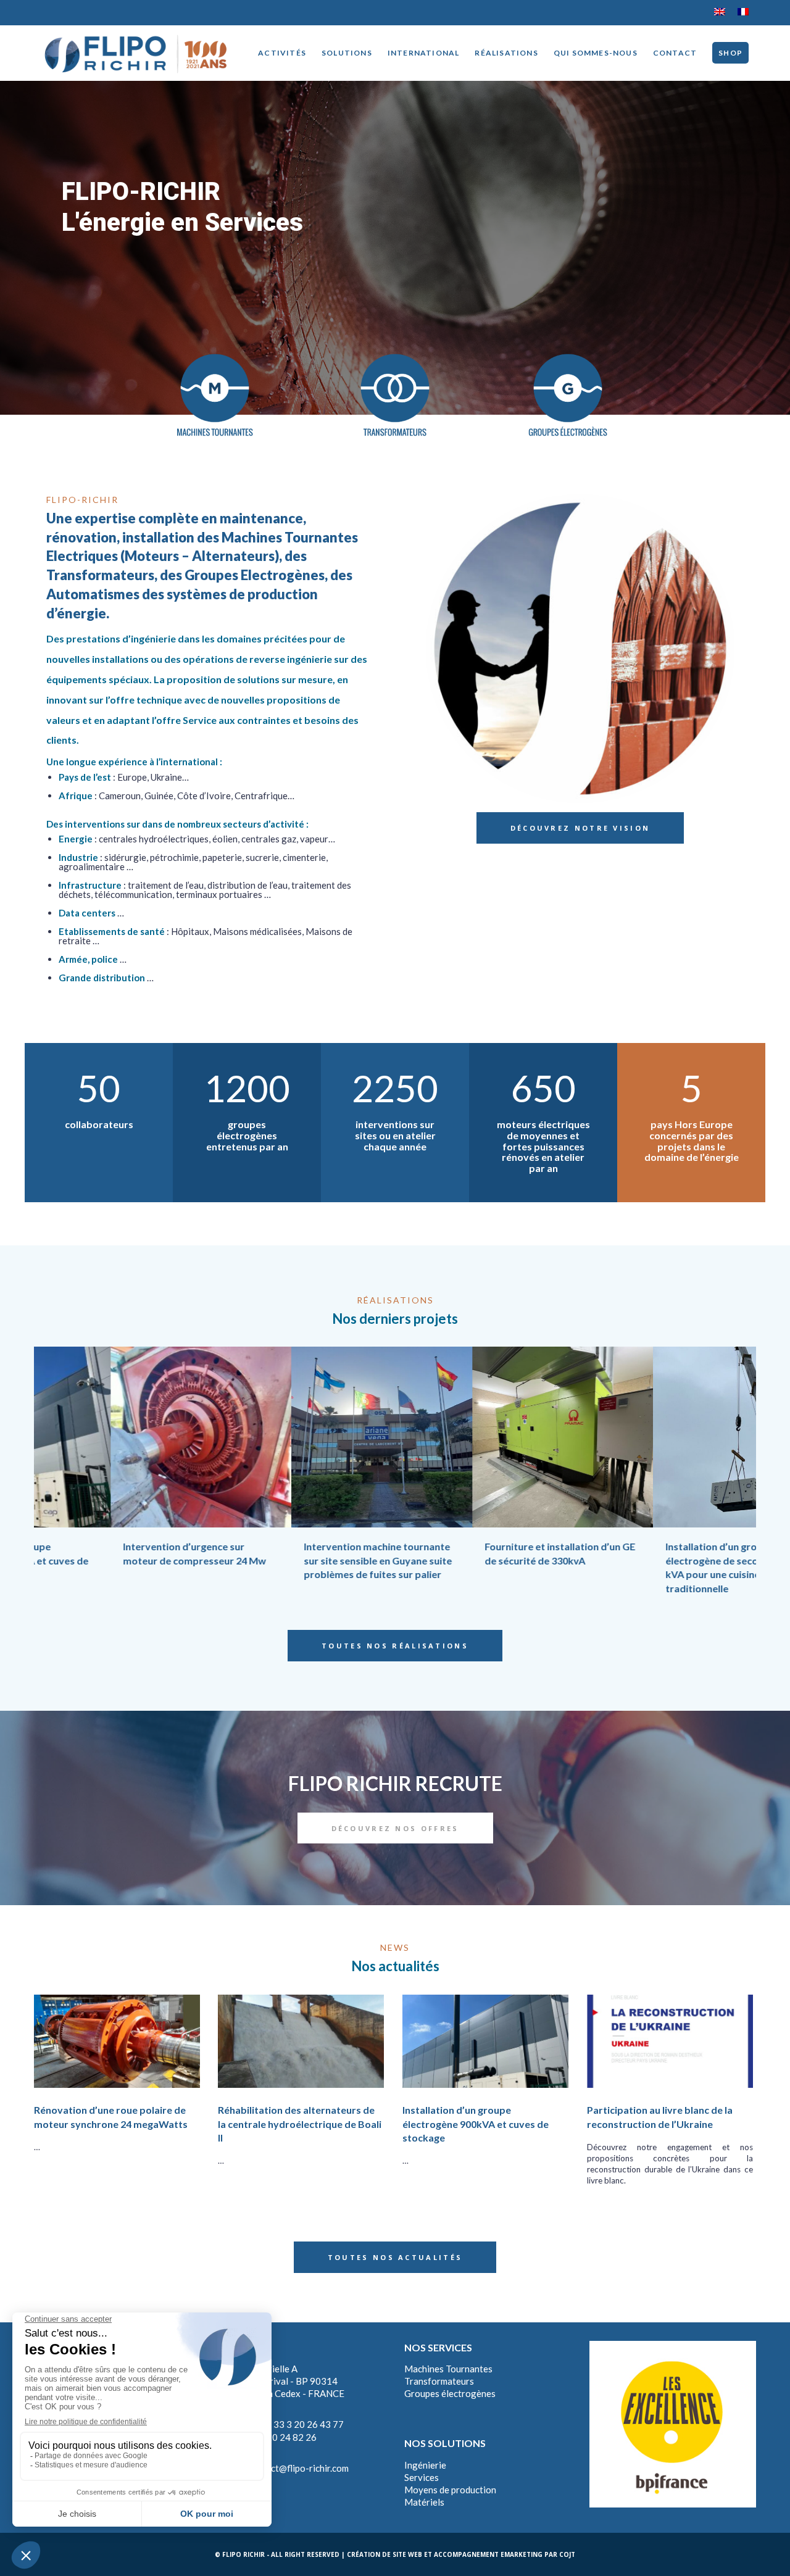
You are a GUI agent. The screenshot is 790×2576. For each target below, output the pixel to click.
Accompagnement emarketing (488, 2554)
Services (422, 2477)
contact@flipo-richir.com (298, 2468)
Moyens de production (450, 2490)
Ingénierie (425, 2465)
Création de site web (385, 2554)
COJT (567, 2554)
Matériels (424, 2502)
